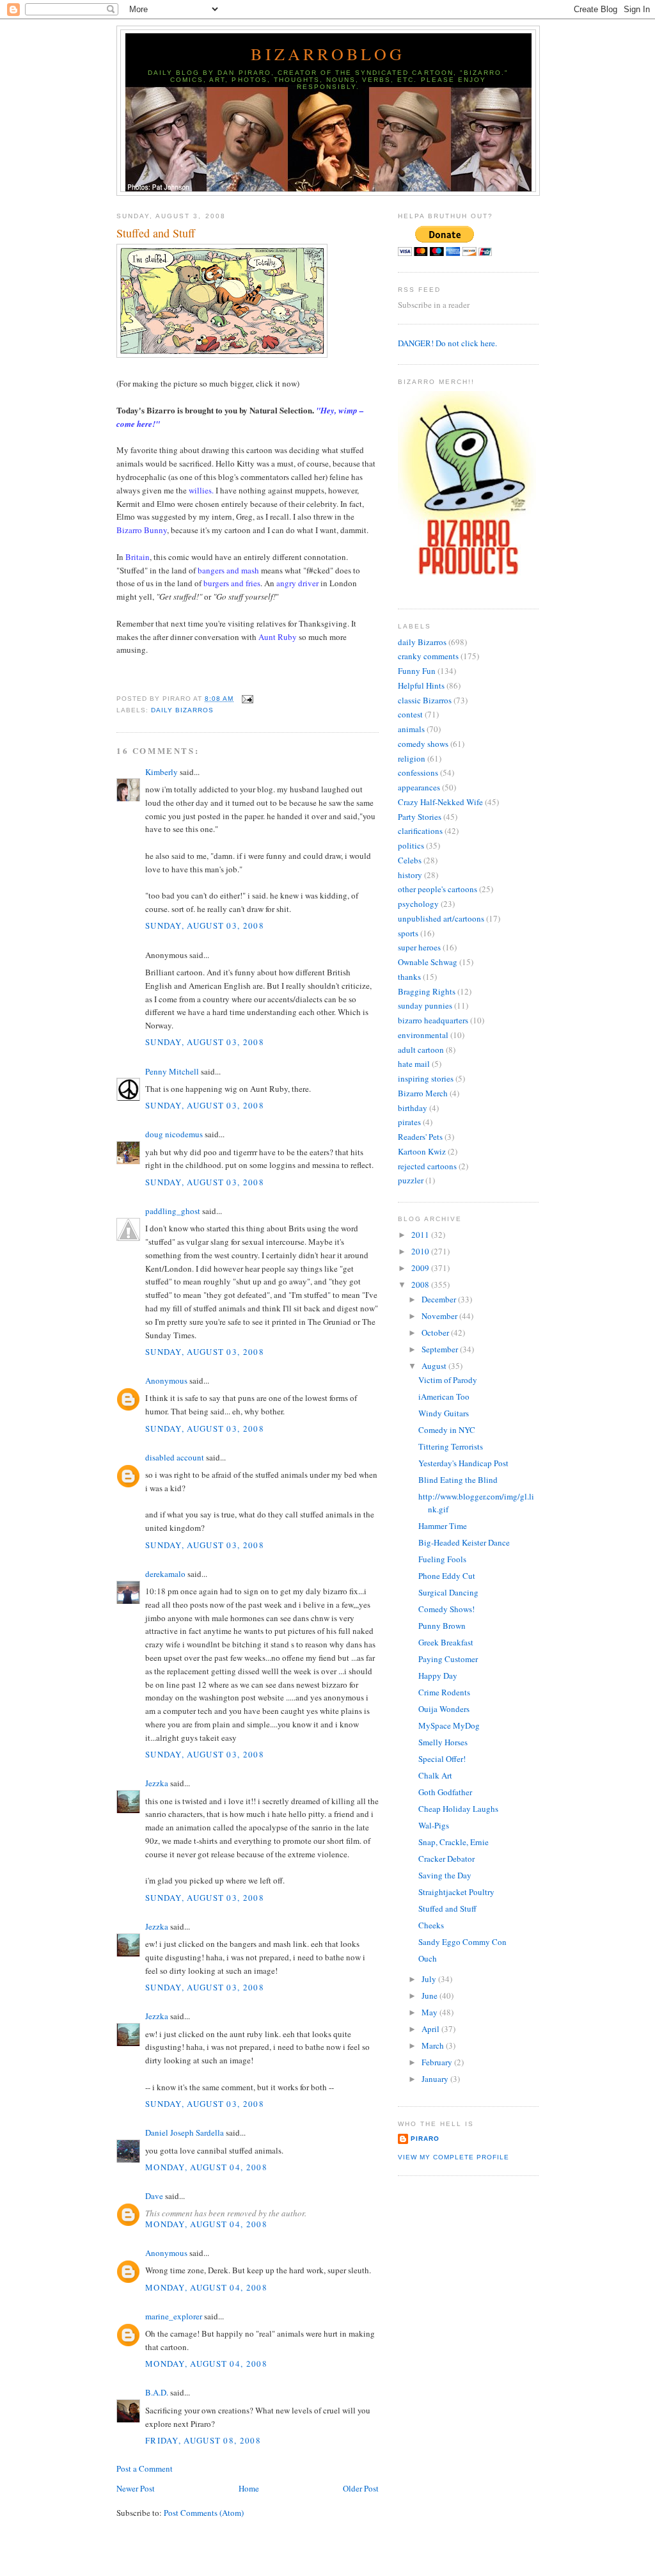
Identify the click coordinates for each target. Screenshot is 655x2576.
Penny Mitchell (172, 1071)
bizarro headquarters (433, 1020)
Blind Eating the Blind (458, 1480)
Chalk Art (435, 1775)
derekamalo (165, 1574)
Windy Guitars (444, 1413)
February (438, 2062)
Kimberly (162, 772)
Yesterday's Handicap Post (463, 1463)
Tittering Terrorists (451, 1446)
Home (249, 2488)
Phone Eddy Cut (447, 1576)
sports (408, 933)
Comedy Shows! (446, 1609)
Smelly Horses (443, 1742)
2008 (421, 1284)
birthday (413, 1108)
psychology (418, 904)
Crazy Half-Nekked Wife (440, 802)
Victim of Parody (448, 1380)
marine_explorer (174, 2316)
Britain (138, 557)
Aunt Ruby (278, 637)
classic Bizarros (425, 700)
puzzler (411, 1180)
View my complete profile (454, 2157)
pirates (409, 1122)
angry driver (297, 583)
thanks (409, 977)
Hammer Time (443, 1526)
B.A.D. (157, 2392)
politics (411, 845)
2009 (421, 1268)
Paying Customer (448, 1659)
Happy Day (438, 1676)
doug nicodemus (174, 1134)
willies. (201, 490)
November (440, 1316)
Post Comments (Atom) (204, 2513)
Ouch (428, 1958)
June (430, 1996)
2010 (421, 1251)
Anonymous (166, 1380)
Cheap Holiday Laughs (458, 1809)
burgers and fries (232, 583)
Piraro (425, 2139)
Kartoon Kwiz (422, 1151)
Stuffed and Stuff (156, 233)
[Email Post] (246, 699)
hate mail (414, 1064)
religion (412, 758)
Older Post (361, 2488)
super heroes (419, 947)
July (430, 1979)
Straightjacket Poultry (456, 1892)
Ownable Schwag (428, 962)
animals (411, 729)
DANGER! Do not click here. (447, 343)
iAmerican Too (444, 1396)
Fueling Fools (442, 1559)
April (431, 2029)
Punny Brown (442, 1626)
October (436, 1332)
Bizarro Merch (423, 1093)
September (441, 1349)
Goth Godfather (445, 1792)
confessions (418, 772)
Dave (154, 2196)
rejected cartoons (427, 1166)
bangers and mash (228, 570)
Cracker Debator (446, 1859)
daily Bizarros (182, 710)
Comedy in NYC (447, 1430)
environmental (423, 1035)
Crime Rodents (444, 1692)
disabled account (175, 1457)
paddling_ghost (173, 1211)
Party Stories (420, 817)
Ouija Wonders (444, 1709)
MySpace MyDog (449, 1725)
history (410, 875)
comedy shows (423, 744)
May (430, 2012)
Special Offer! (442, 1759)
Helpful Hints (421, 685)
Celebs (410, 860)
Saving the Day (445, 1875)
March (434, 2045)
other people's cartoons (438, 889)
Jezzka (157, 1783)
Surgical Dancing (448, 1592)
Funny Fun (417, 671)
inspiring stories (426, 1078)
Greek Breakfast (446, 1642)
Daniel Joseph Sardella (185, 2132)
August (435, 1366)
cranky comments (428, 656)
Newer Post (136, 2488)
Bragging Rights (427, 991)
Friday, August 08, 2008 (203, 2440)
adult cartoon (421, 1050)
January (436, 2079)
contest (410, 714)
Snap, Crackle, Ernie (454, 1842)
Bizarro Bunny (142, 530)
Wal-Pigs (434, 1825)
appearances (419, 787)
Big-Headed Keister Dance (464, 1542)
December (440, 1299)
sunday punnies (425, 1005)
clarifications (420, 831)
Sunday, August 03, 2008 (205, 925)
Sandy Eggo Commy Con (462, 1942)
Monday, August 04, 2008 (206, 2167)
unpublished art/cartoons (441, 918)
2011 (421, 1235)
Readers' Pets (420, 1137)
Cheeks (431, 1925)
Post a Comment (145, 2468)
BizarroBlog (328, 54)
